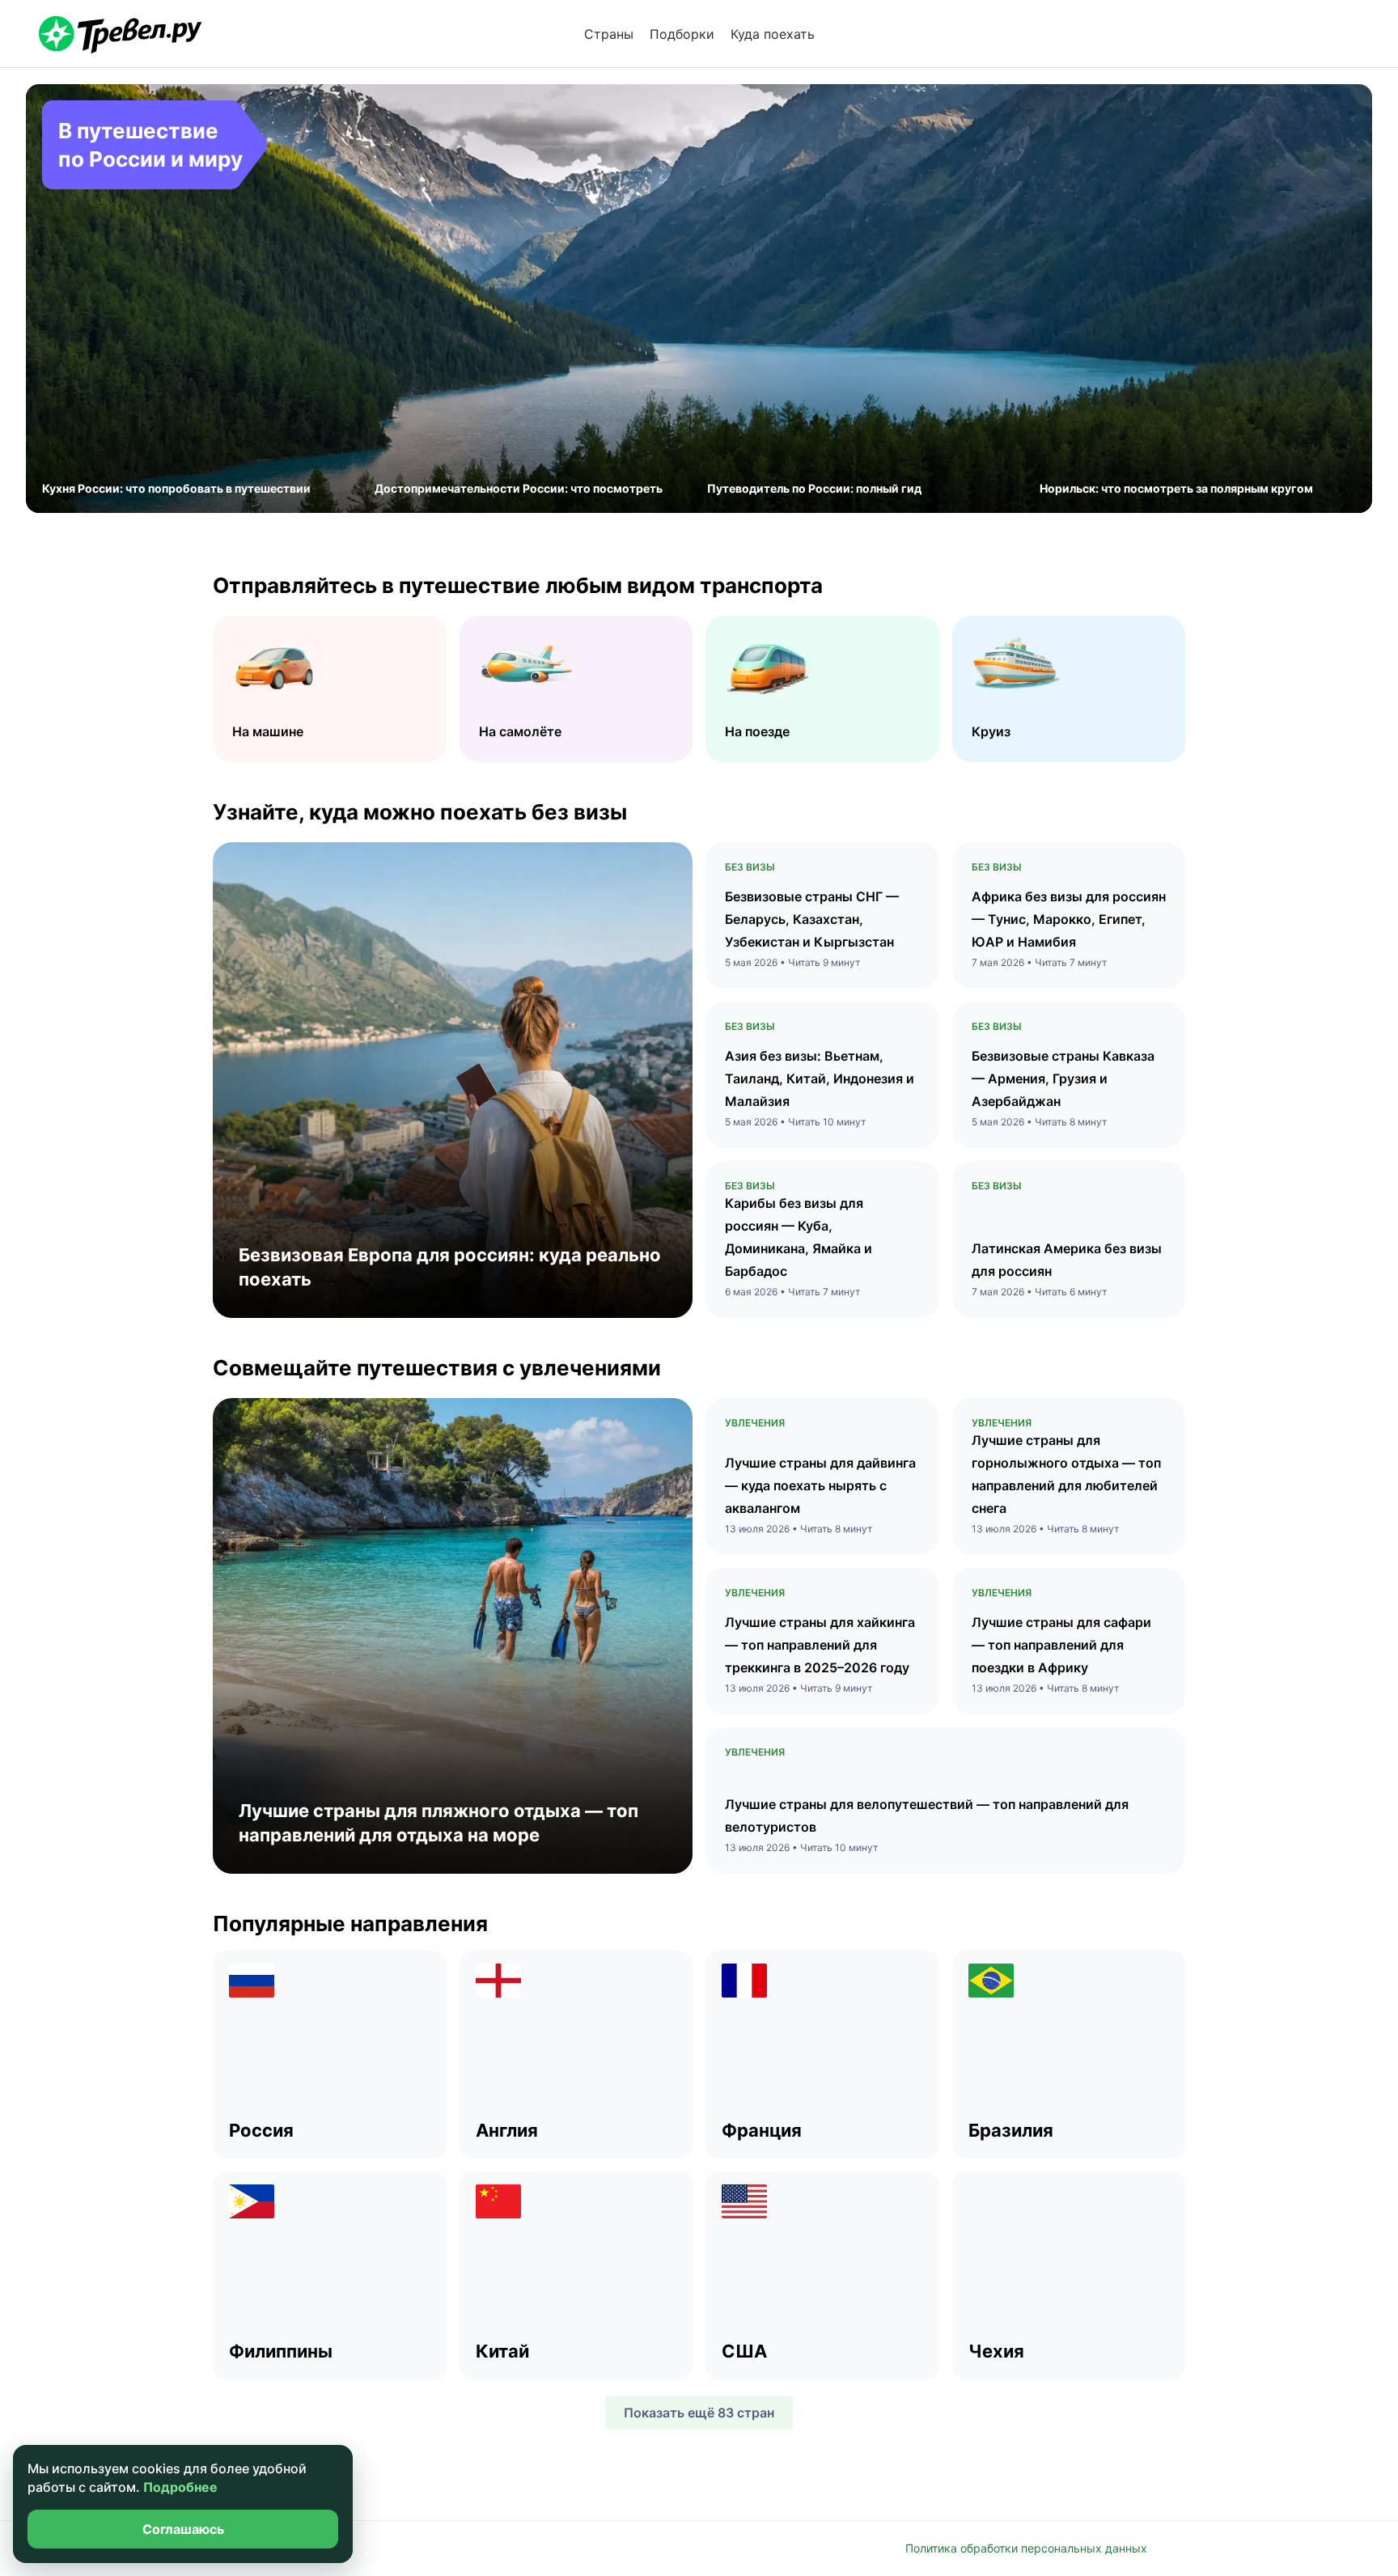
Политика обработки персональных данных (1026, 2548)
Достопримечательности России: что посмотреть (519, 488)
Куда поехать (773, 34)
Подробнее (180, 2487)
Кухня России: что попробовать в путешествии (176, 488)
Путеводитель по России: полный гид (814, 488)
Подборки (682, 34)
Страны (609, 34)
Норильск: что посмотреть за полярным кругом (1176, 488)
